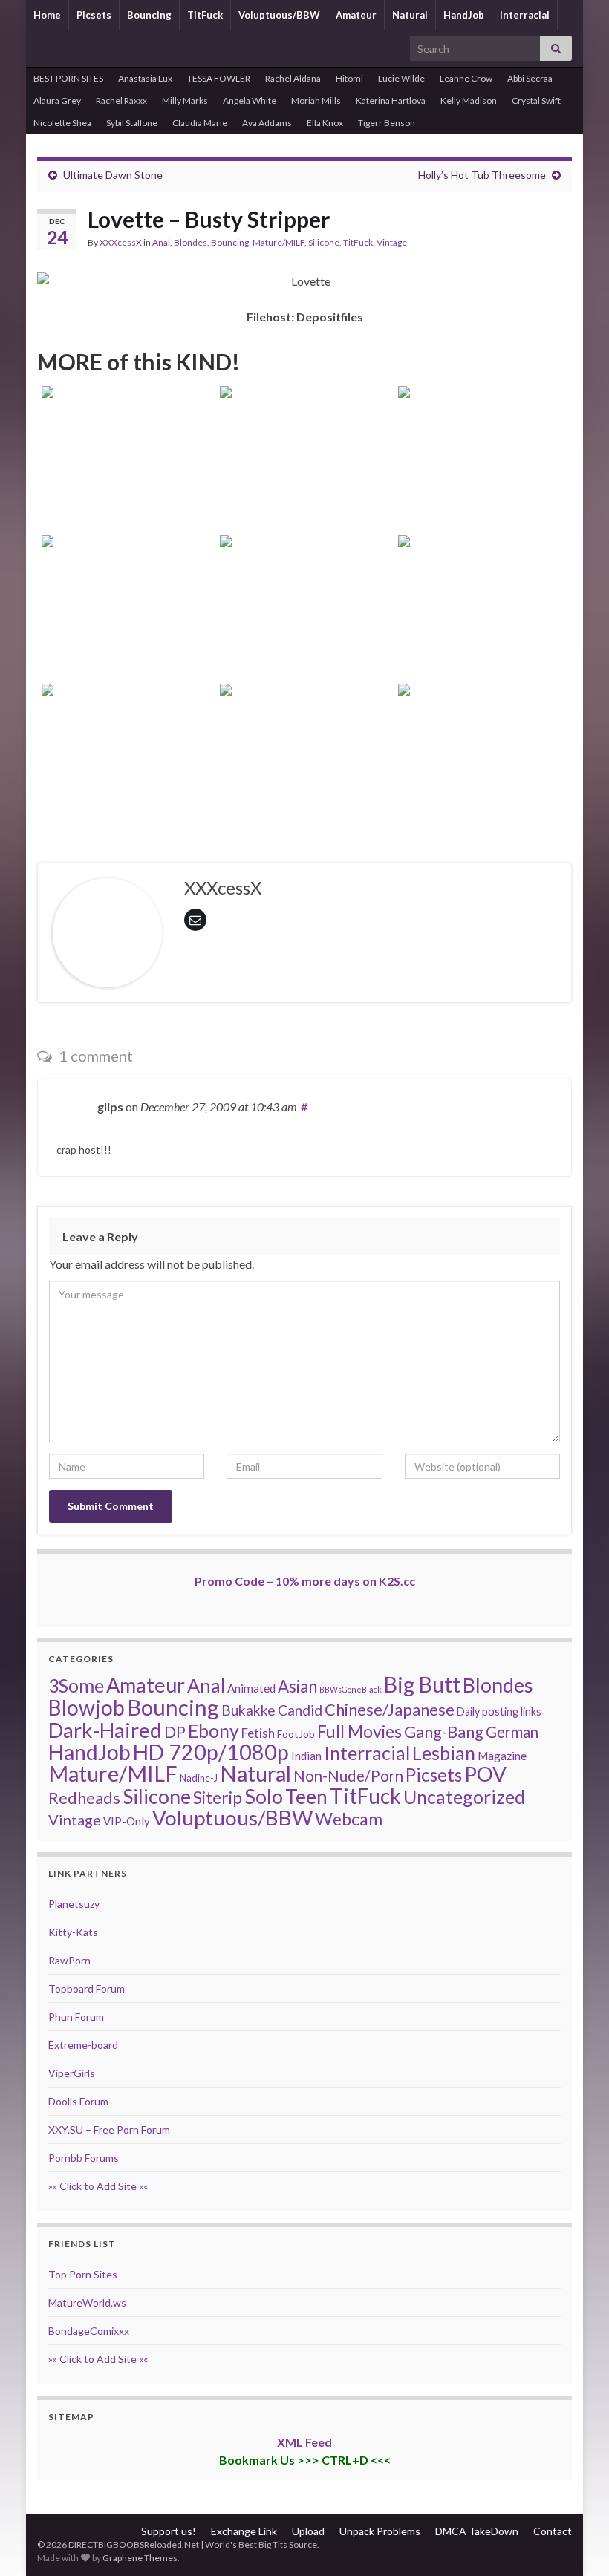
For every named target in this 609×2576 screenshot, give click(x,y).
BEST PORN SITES (68, 78)
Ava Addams (267, 123)
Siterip (218, 1797)
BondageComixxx (89, 2331)
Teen (306, 1797)
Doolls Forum (78, 2101)
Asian (297, 1686)
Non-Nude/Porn (348, 1776)
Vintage (392, 242)
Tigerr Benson (387, 123)
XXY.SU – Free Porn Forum (109, 2129)
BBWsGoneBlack (351, 1689)
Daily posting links (499, 1712)
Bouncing (149, 15)
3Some (76, 1685)
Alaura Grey (57, 101)
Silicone (324, 242)
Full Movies (359, 1731)
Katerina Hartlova (391, 101)
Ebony (214, 1731)
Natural (410, 15)
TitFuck (205, 15)
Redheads (84, 1798)
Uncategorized (464, 1797)
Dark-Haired (105, 1730)
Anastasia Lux (145, 78)
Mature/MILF (279, 242)
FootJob (296, 1734)
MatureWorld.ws (87, 2302)
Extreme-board (83, 2045)
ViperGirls (72, 2073)
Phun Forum (76, 2017)
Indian (306, 1756)
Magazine (502, 1756)
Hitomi (349, 78)
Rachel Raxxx (121, 101)
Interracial (525, 15)
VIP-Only (127, 1821)
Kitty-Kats (73, 1932)
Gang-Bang (444, 1732)
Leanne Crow (466, 78)
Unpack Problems (380, 2531)
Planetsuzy (74, 1904)
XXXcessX (121, 242)
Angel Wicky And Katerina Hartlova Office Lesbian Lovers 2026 (305, 479)
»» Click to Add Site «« (98, 2186)
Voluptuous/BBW (279, 15)
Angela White (250, 101)
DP (175, 1732)
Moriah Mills (316, 101)
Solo (264, 1796)
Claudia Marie (200, 123)
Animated (251, 1688)
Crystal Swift (536, 101)
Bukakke (248, 1710)
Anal (161, 242)
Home (47, 15)
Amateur (356, 15)
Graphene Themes (140, 2558)
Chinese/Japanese (390, 1709)
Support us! (169, 2531)
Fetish (258, 1733)
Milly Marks (185, 101)
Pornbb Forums (84, 2158)
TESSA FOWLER (219, 78)
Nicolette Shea (62, 123)
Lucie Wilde (401, 78)
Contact (553, 2531)
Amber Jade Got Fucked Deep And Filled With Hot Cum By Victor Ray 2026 (304, 628)
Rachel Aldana (293, 78)
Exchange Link (244, 2531)
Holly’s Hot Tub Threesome (482, 175)
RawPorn (69, 1960)
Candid (300, 1710)
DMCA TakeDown (477, 2531)
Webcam (349, 1819)
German (512, 1732)
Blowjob (87, 1707)
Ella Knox (325, 123)
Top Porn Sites (83, 2274)
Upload (308, 2531)
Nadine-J (199, 1778)
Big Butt (422, 1684)
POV (485, 1774)
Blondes (190, 242)
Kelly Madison (469, 101)
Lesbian (444, 1753)
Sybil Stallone (132, 123)
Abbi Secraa (530, 78)
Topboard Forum (87, 1988)
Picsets (94, 15)
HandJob (464, 15)
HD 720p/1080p (211, 1752)
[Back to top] (576, 2543)
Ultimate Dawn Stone (113, 175)
